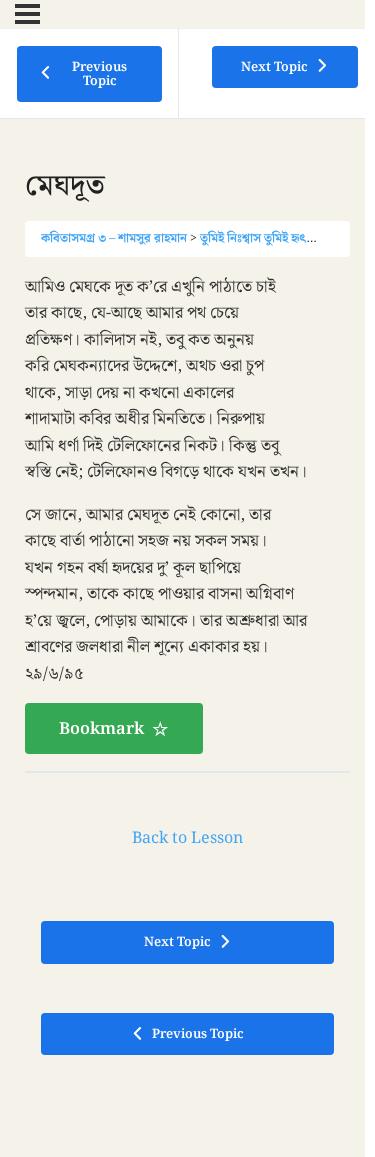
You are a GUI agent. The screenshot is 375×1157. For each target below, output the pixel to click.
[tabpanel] (187, 514)
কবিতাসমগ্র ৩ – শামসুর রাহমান (114, 238)
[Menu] (27, 14)
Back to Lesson (187, 838)
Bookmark (101, 729)
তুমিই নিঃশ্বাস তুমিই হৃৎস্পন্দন (269, 238)
